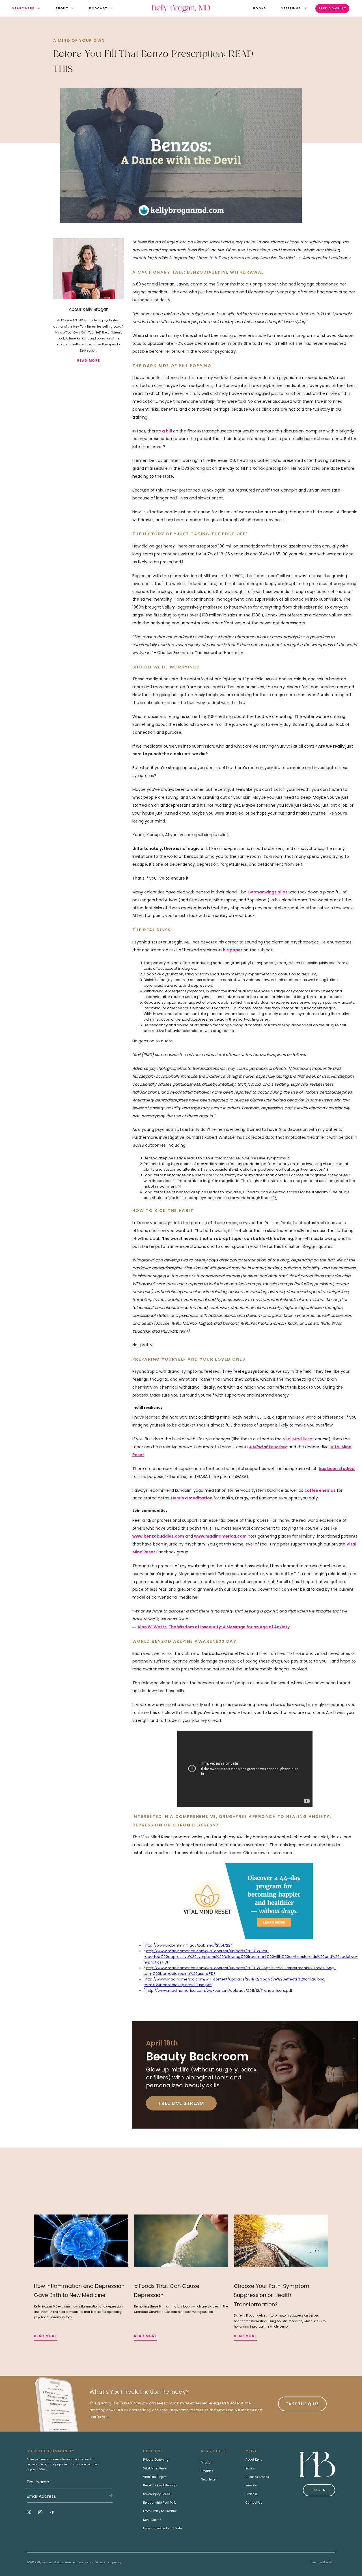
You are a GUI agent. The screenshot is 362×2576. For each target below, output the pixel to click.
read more (89, 361)
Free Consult (332, 8)
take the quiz (302, 2404)
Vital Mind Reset (298, 1439)
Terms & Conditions (90, 2562)
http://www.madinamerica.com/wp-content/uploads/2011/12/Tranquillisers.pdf (219, 1991)
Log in (319, 2490)
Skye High (329, 2562)
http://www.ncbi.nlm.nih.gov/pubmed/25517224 (189, 1945)
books (259, 8)
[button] (23, 9)
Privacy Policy (113, 2562)
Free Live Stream (181, 2103)
